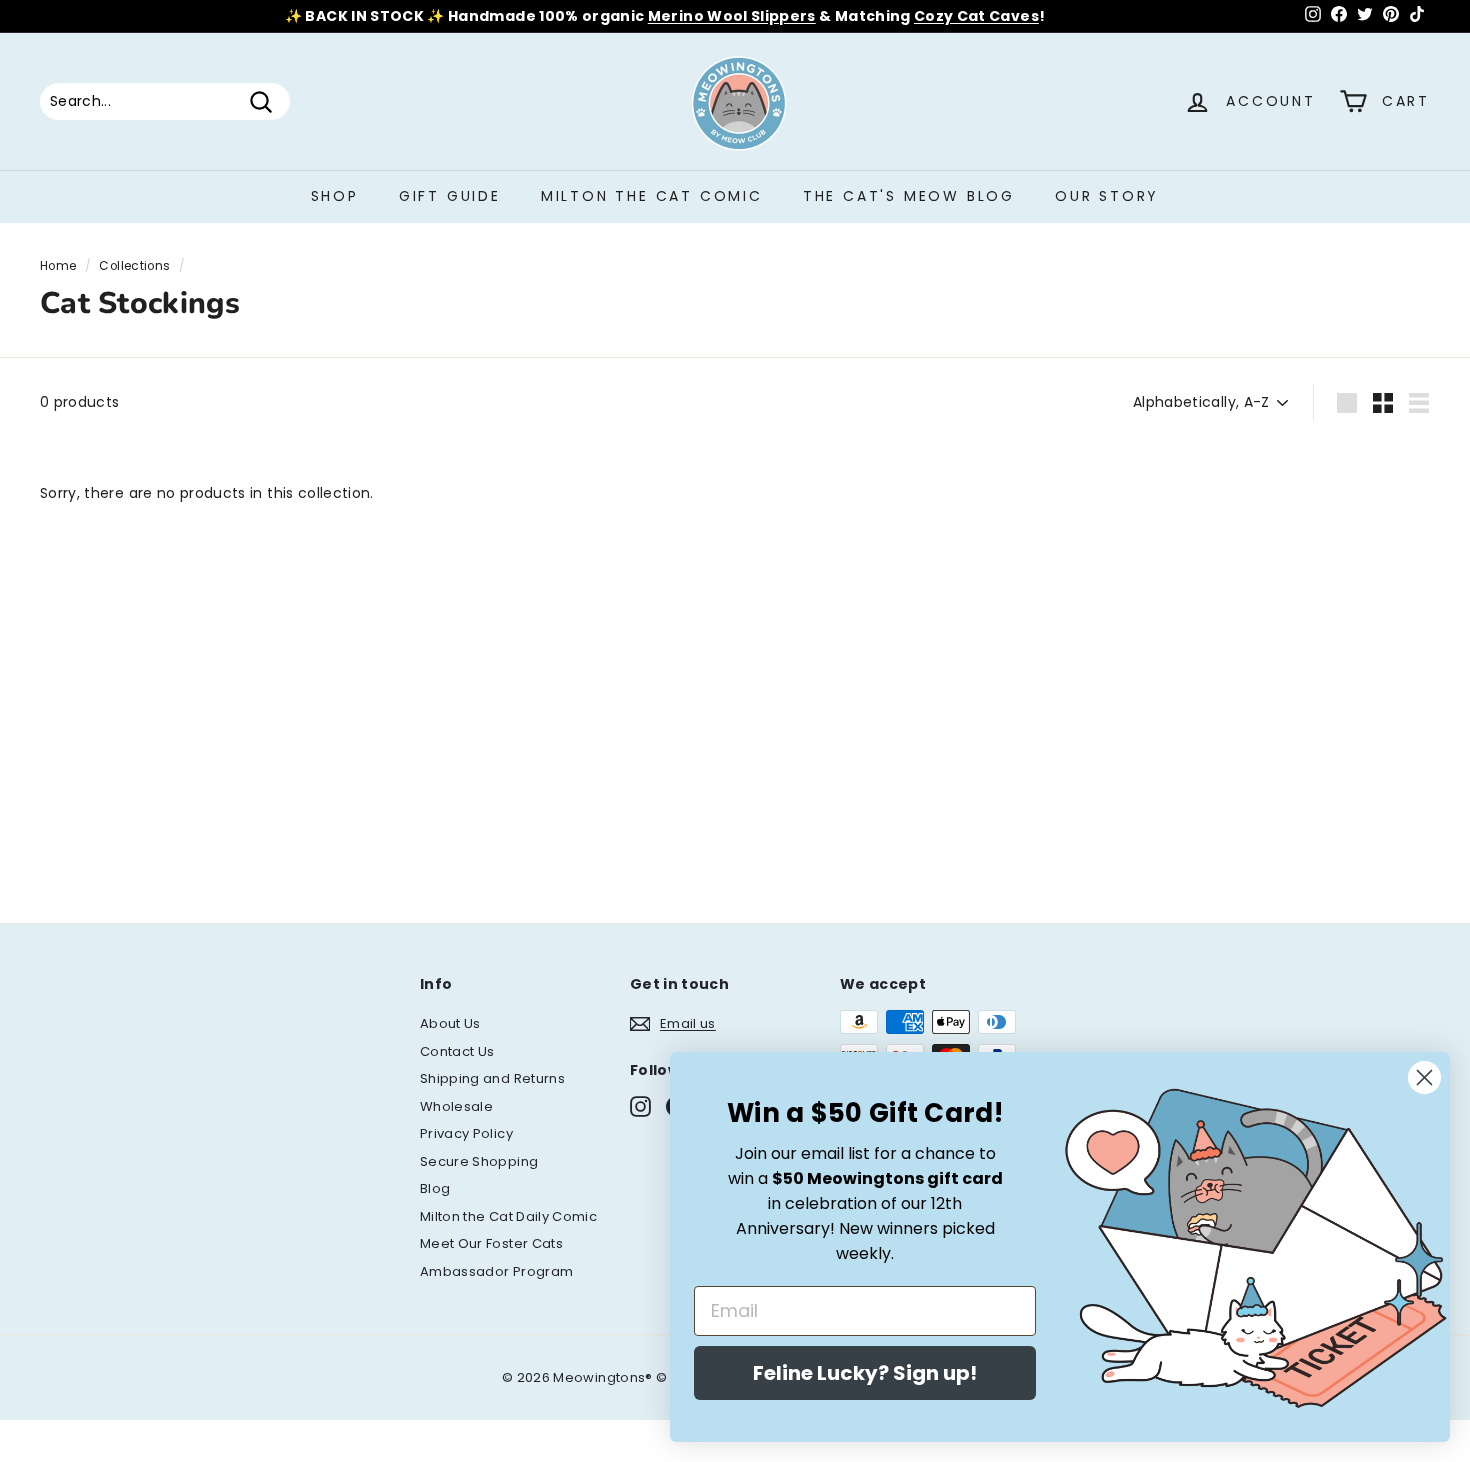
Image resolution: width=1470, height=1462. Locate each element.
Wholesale (456, 1106)
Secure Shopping (479, 1161)
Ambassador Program (496, 1271)
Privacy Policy (466, 1133)
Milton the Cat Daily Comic (508, 1216)
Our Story (1107, 196)
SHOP (335, 196)
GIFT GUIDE (450, 196)
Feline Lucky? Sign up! (865, 1373)
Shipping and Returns (492, 1078)
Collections (134, 266)
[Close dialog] (1424, 1077)
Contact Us (457, 1051)
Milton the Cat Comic (652, 196)
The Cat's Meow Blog (909, 196)
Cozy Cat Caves (976, 16)
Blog (435, 1188)
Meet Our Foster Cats (491, 1243)
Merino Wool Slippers (732, 16)
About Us (450, 1023)
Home (58, 266)
